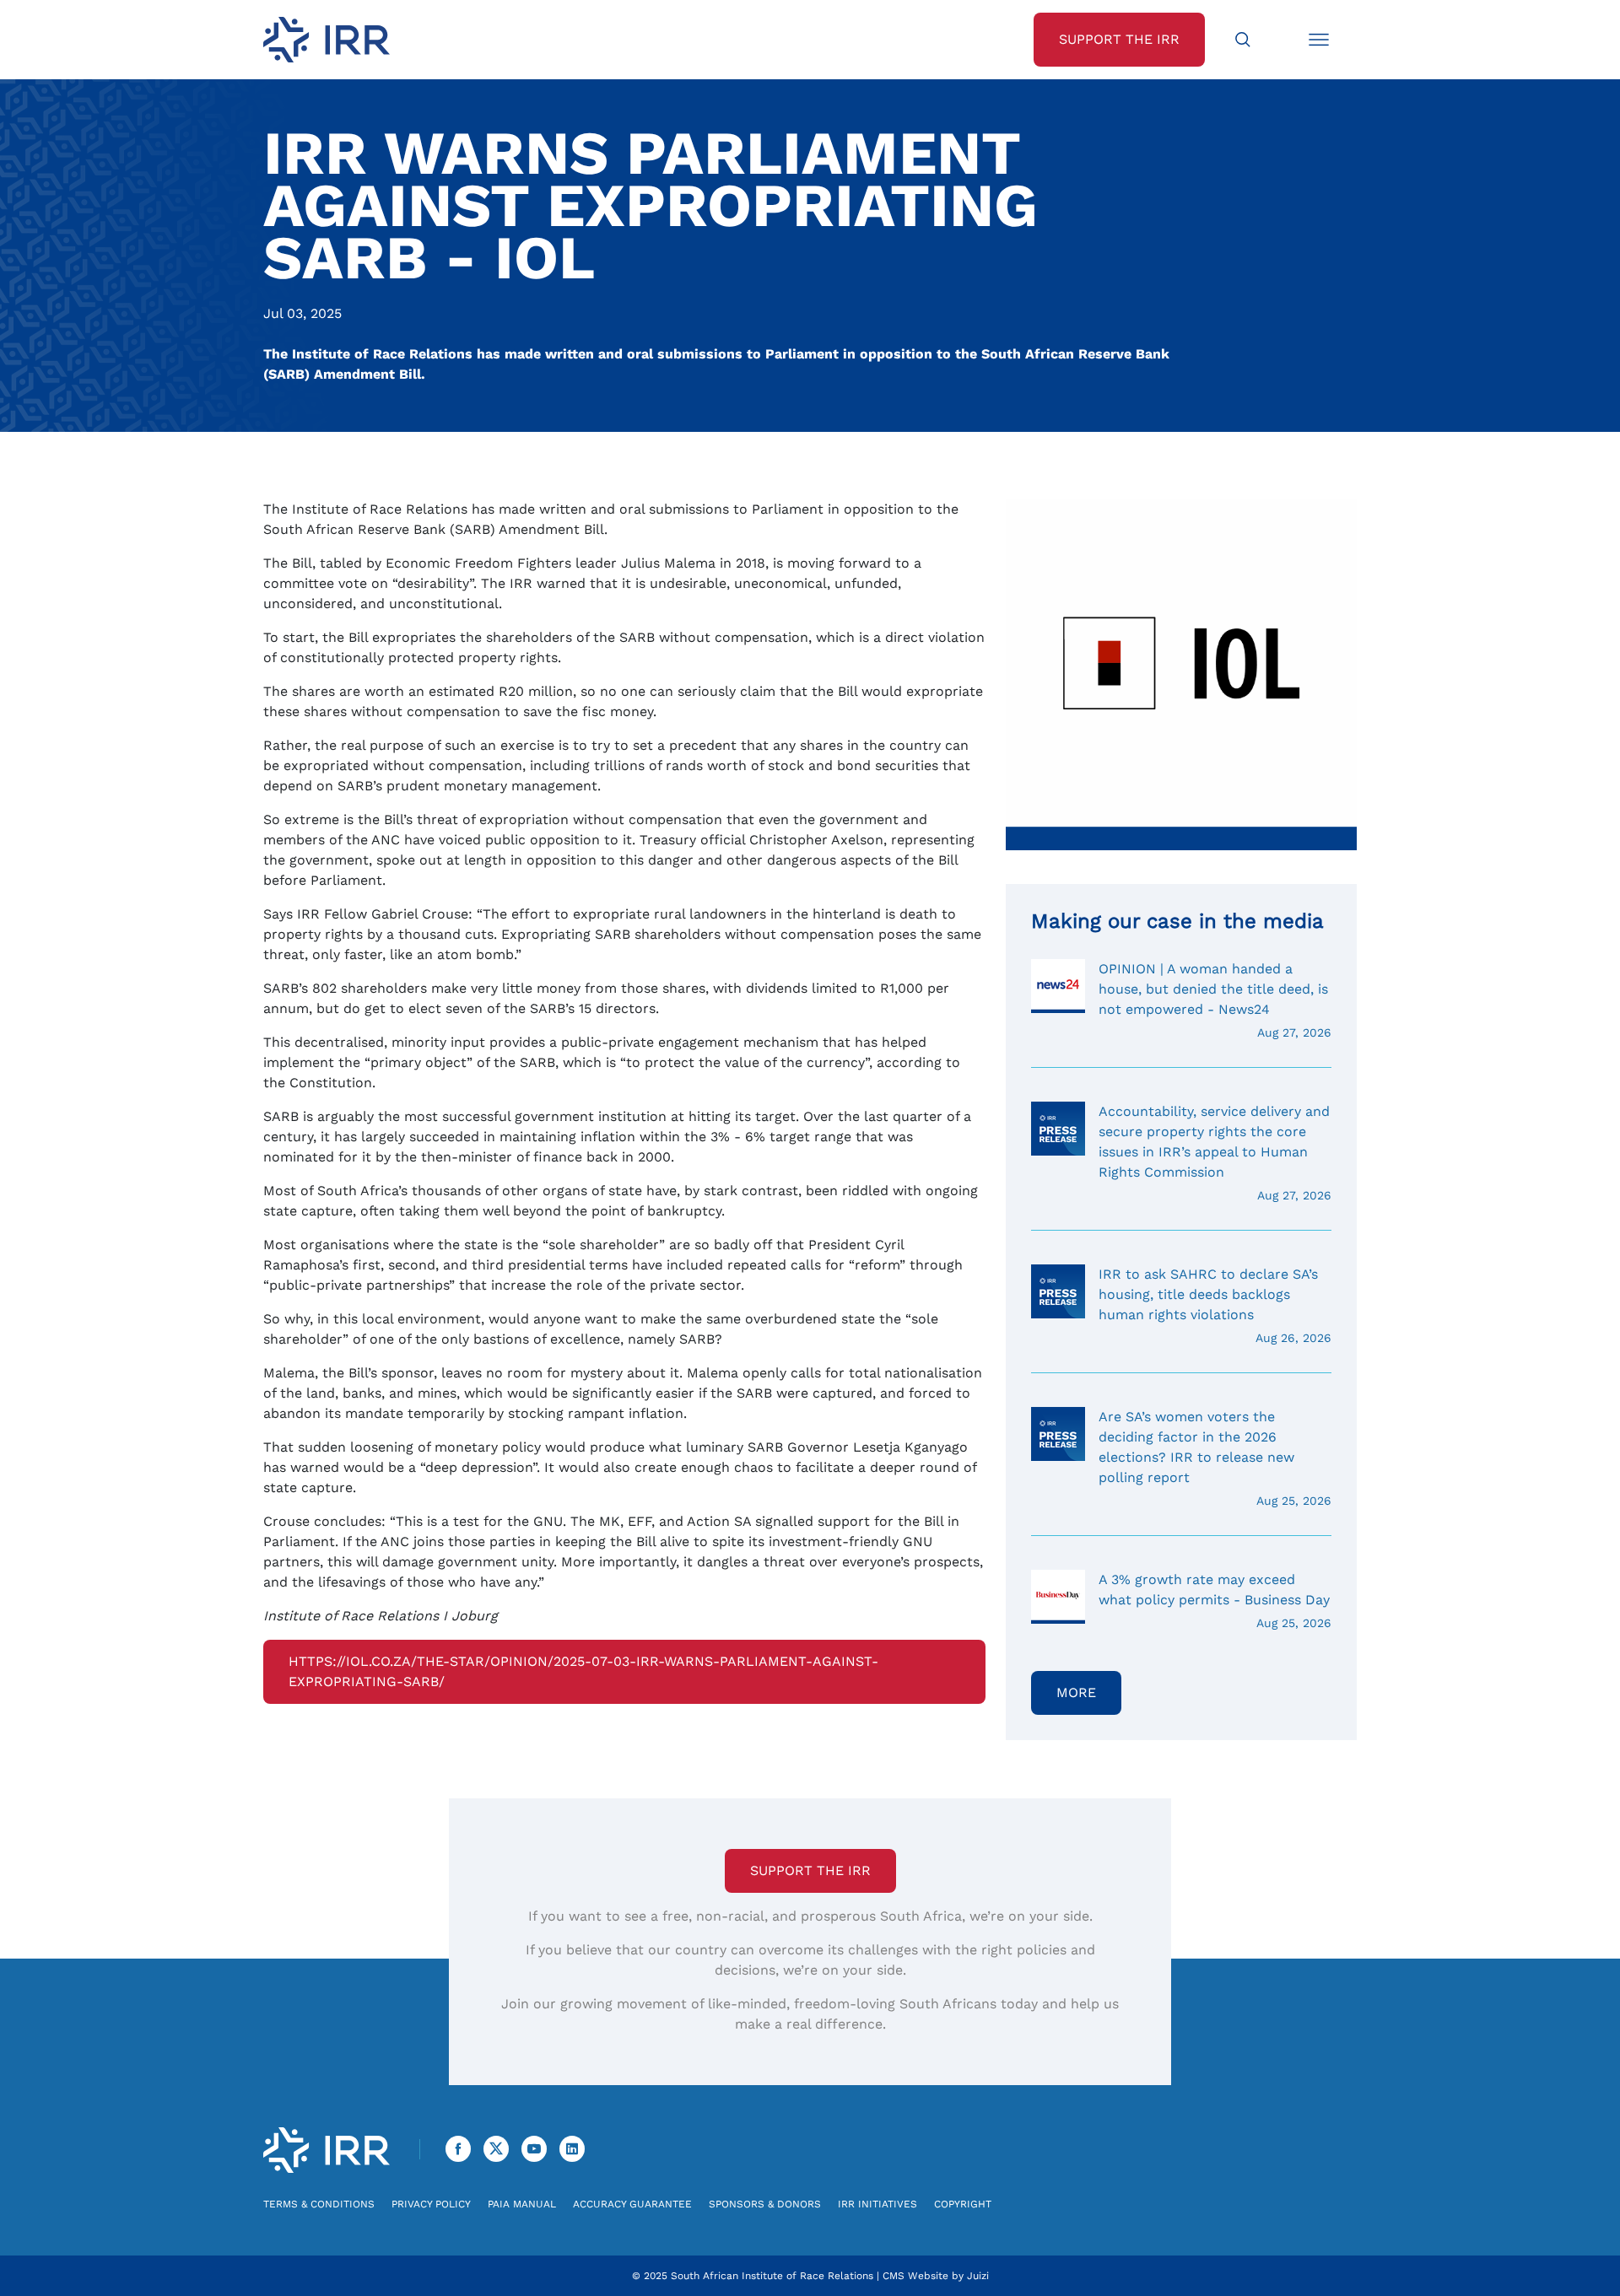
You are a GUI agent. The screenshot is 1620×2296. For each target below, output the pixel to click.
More (1076, 1692)
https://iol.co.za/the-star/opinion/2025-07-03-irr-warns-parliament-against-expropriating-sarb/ (583, 1671)
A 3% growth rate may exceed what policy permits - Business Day (1215, 1601)
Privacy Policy (431, 2204)
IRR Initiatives (877, 2204)
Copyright (963, 2204)
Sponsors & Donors (765, 2204)
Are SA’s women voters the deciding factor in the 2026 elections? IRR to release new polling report (1215, 1458)
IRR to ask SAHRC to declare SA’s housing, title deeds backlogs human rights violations (1215, 1305)
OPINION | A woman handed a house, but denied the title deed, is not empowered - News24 (1215, 1000)
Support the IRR (810, 1870)
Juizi (978, 2276)
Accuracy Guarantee (632, 2204)
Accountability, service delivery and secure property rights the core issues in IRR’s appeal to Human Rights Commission (1215, 1153)
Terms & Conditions (319, 2204)
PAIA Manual (522, 2204)
